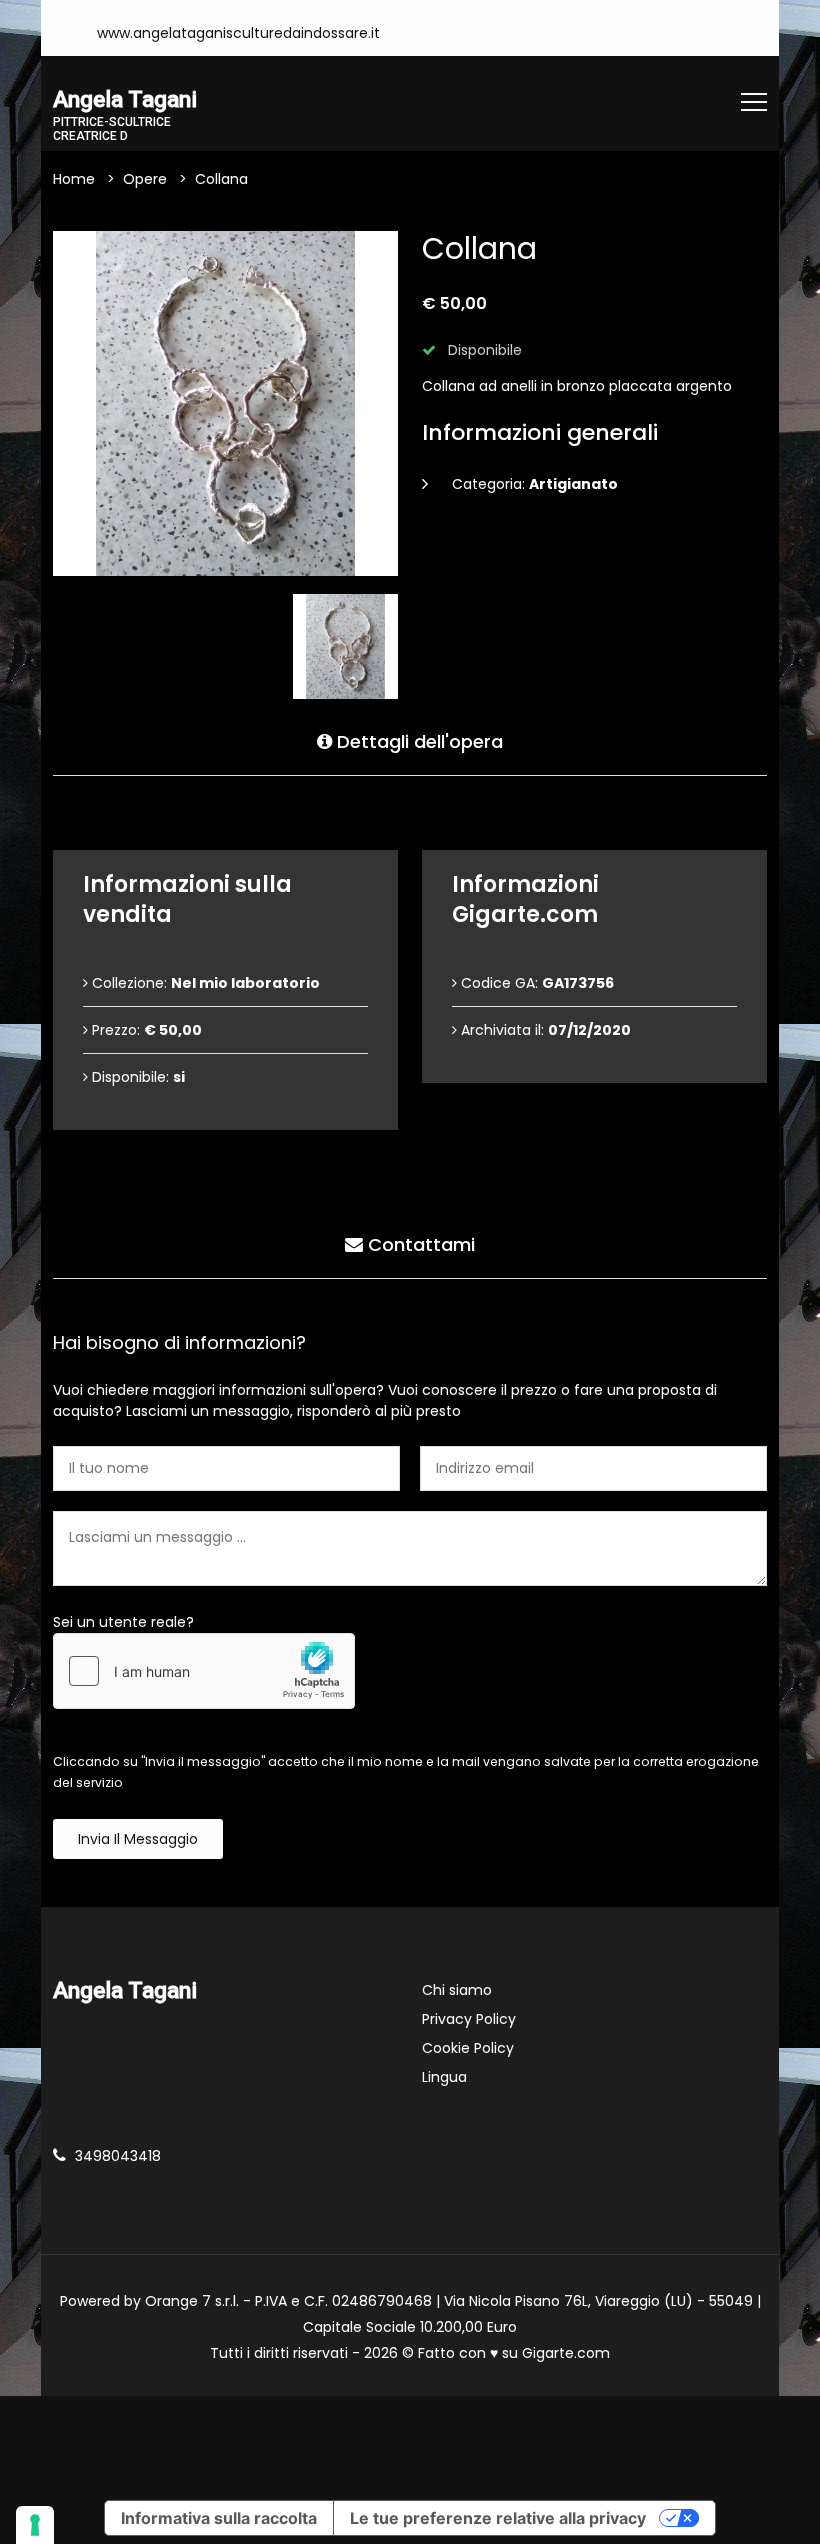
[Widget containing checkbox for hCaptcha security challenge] (204, 1671)
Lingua (444, 2077)
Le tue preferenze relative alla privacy (498, 2518)
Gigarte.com (566, 2353)
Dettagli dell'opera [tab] (417, 741)
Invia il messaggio (138, 1839)
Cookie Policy (468, 2048)
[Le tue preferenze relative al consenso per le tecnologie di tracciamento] (35, 2525)
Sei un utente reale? (123, 1622)
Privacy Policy (469, 2019)
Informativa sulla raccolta (219, 2518)
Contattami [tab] (419, 1244)
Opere (145, 179)
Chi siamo (457, 1990)
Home (74, 179)
